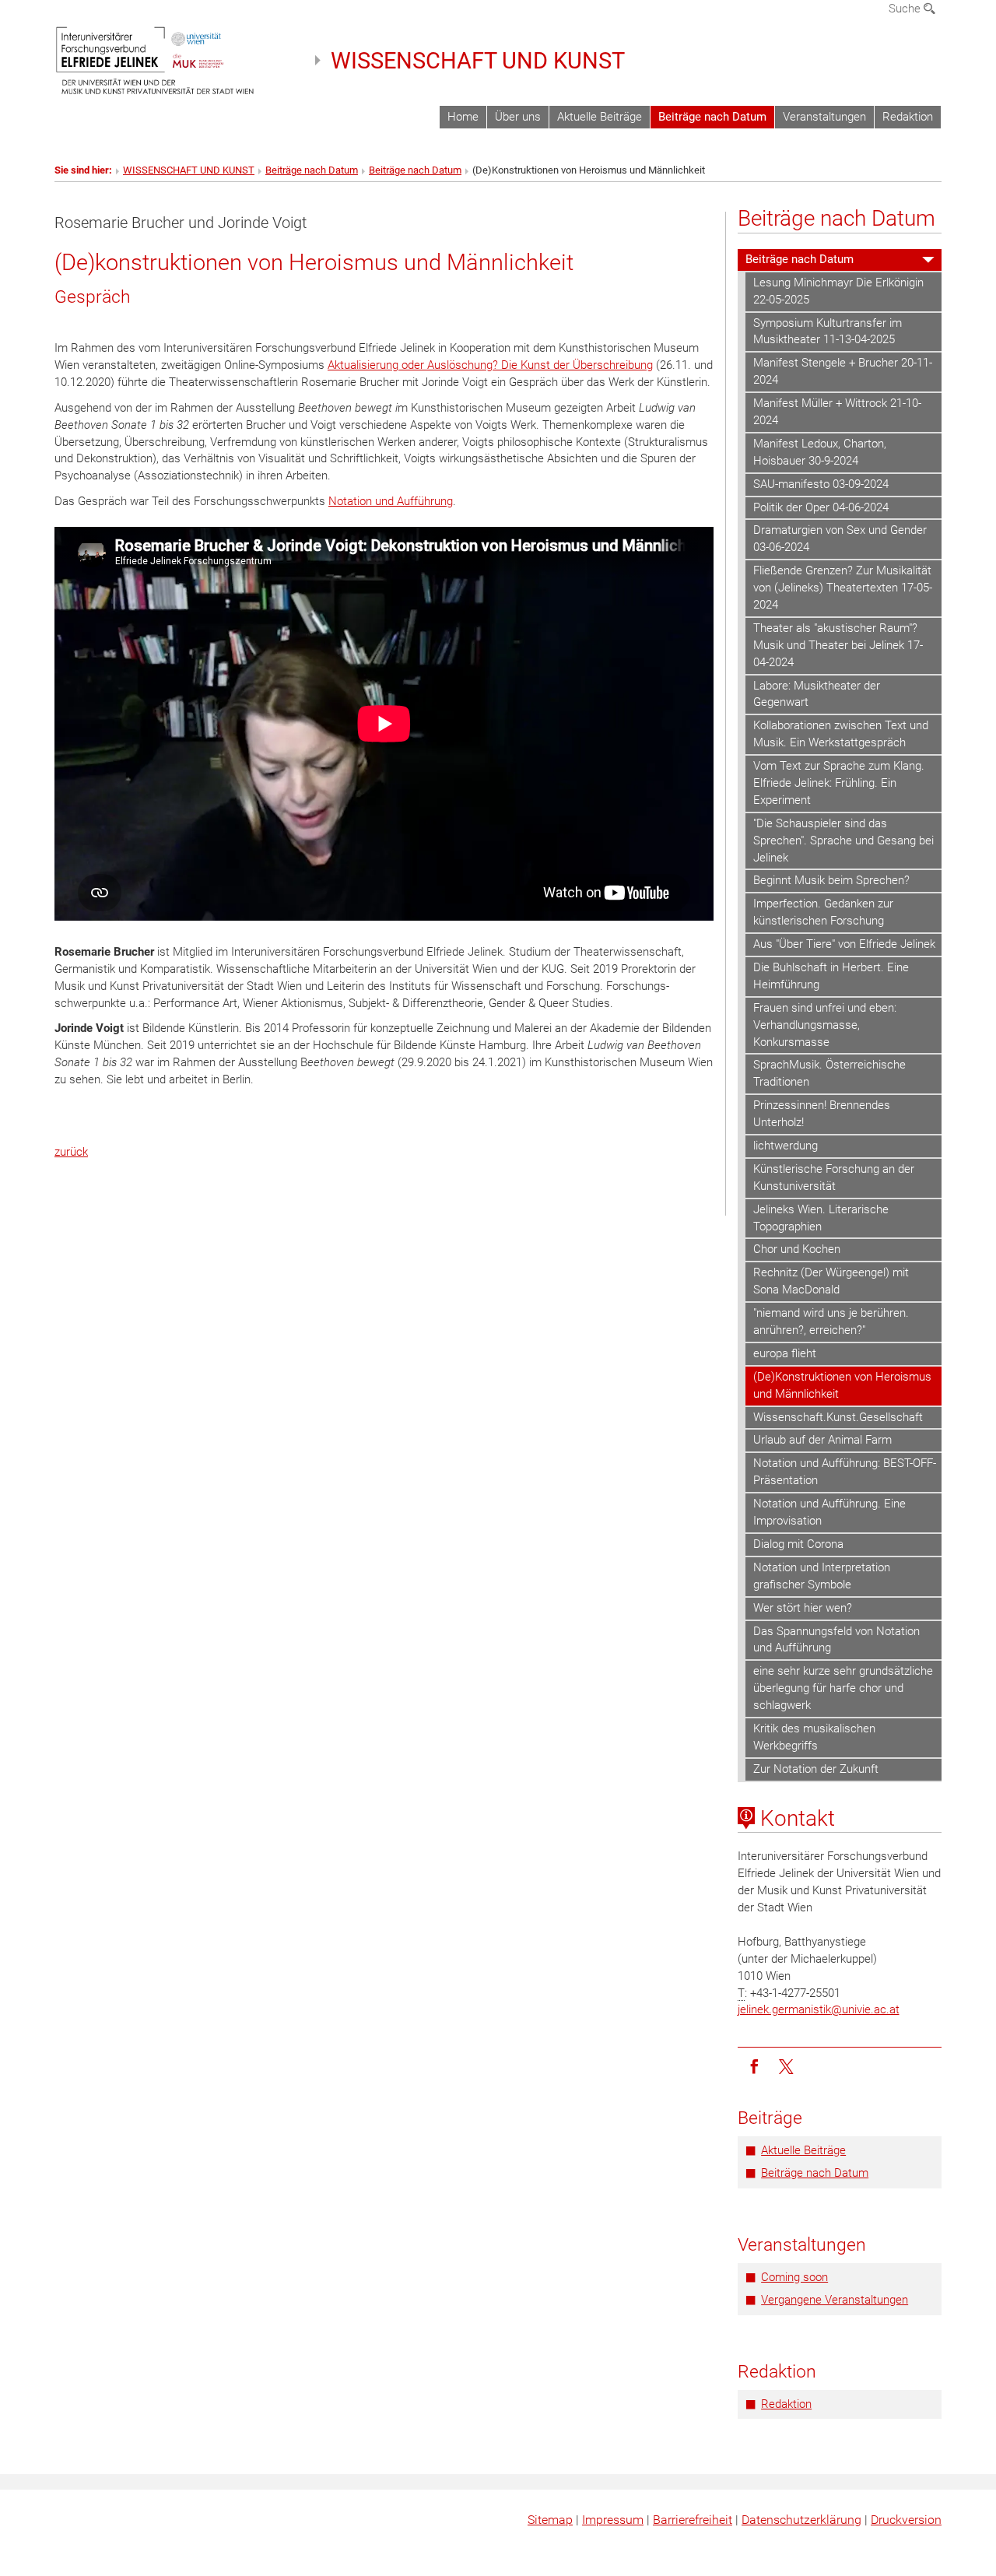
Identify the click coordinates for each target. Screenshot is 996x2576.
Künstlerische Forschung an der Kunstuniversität (834, 1177)
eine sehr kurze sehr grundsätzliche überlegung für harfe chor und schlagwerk (843, 1688)
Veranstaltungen (824, 117)
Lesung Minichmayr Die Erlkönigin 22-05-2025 (838, 291)
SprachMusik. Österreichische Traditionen (829, 1073)
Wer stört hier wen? (803, 1608)
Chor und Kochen (797, 1249)
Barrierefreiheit (693, 2520)
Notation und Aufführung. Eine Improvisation (829, 1512)
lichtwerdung (786, 1146)
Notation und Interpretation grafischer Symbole (822, 1576)
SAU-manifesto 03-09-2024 (821, 484)
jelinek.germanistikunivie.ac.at (819, 2009)
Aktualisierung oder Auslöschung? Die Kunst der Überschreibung (490, 365)
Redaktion (908, 117)
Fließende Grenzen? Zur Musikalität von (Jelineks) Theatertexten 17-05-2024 (843, 588)
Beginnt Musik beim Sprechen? (831, 880)
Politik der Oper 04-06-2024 (821, 507)
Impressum (613, 2520)
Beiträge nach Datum (712, 117)
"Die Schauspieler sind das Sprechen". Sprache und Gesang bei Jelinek (843, 841)
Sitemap (550, 2520)
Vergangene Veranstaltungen (835, 2300)
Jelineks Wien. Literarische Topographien (821, 1218)
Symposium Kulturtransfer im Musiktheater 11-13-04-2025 (828, 332)
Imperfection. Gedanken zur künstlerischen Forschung (823, 912)
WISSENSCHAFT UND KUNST (478, 61)
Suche (906, 9)
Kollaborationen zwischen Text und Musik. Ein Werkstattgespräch (841, 734)
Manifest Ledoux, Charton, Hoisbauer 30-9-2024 (820, 452)
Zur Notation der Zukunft (816, 1769)
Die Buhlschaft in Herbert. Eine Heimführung (831, 976)
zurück (71, 1152)
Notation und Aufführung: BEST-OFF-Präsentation (845, 1472)
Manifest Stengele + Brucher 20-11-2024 (843, 371)
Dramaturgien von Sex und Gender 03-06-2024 (840, 539)
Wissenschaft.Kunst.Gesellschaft (838, 1417)
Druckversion (906, 2520)
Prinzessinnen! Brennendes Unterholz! (822, 1114)
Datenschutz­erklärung (801, 2520)
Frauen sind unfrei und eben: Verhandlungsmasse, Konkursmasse (825, 1025)
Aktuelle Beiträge (600, 117)
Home (463, 117)
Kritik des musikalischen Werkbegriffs (814, 1737)
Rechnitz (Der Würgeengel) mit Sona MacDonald (831, 1281)
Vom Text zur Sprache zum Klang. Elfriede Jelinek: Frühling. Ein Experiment (839, 783)
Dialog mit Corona (798, 1544)
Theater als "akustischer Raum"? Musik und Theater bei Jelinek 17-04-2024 (838, 645)
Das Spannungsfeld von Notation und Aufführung (836, 1640)
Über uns (518, 117)
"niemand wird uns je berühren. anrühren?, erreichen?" (831, 1321)
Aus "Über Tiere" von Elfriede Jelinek (844, 944)
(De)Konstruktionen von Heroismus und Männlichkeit (842, 1385)
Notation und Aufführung (391, 501)
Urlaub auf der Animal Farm (822, 1440)
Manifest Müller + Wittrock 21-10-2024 (837, 412)
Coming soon (794, 2277)
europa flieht (785, 1353)
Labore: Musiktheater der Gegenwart (817, 694)
